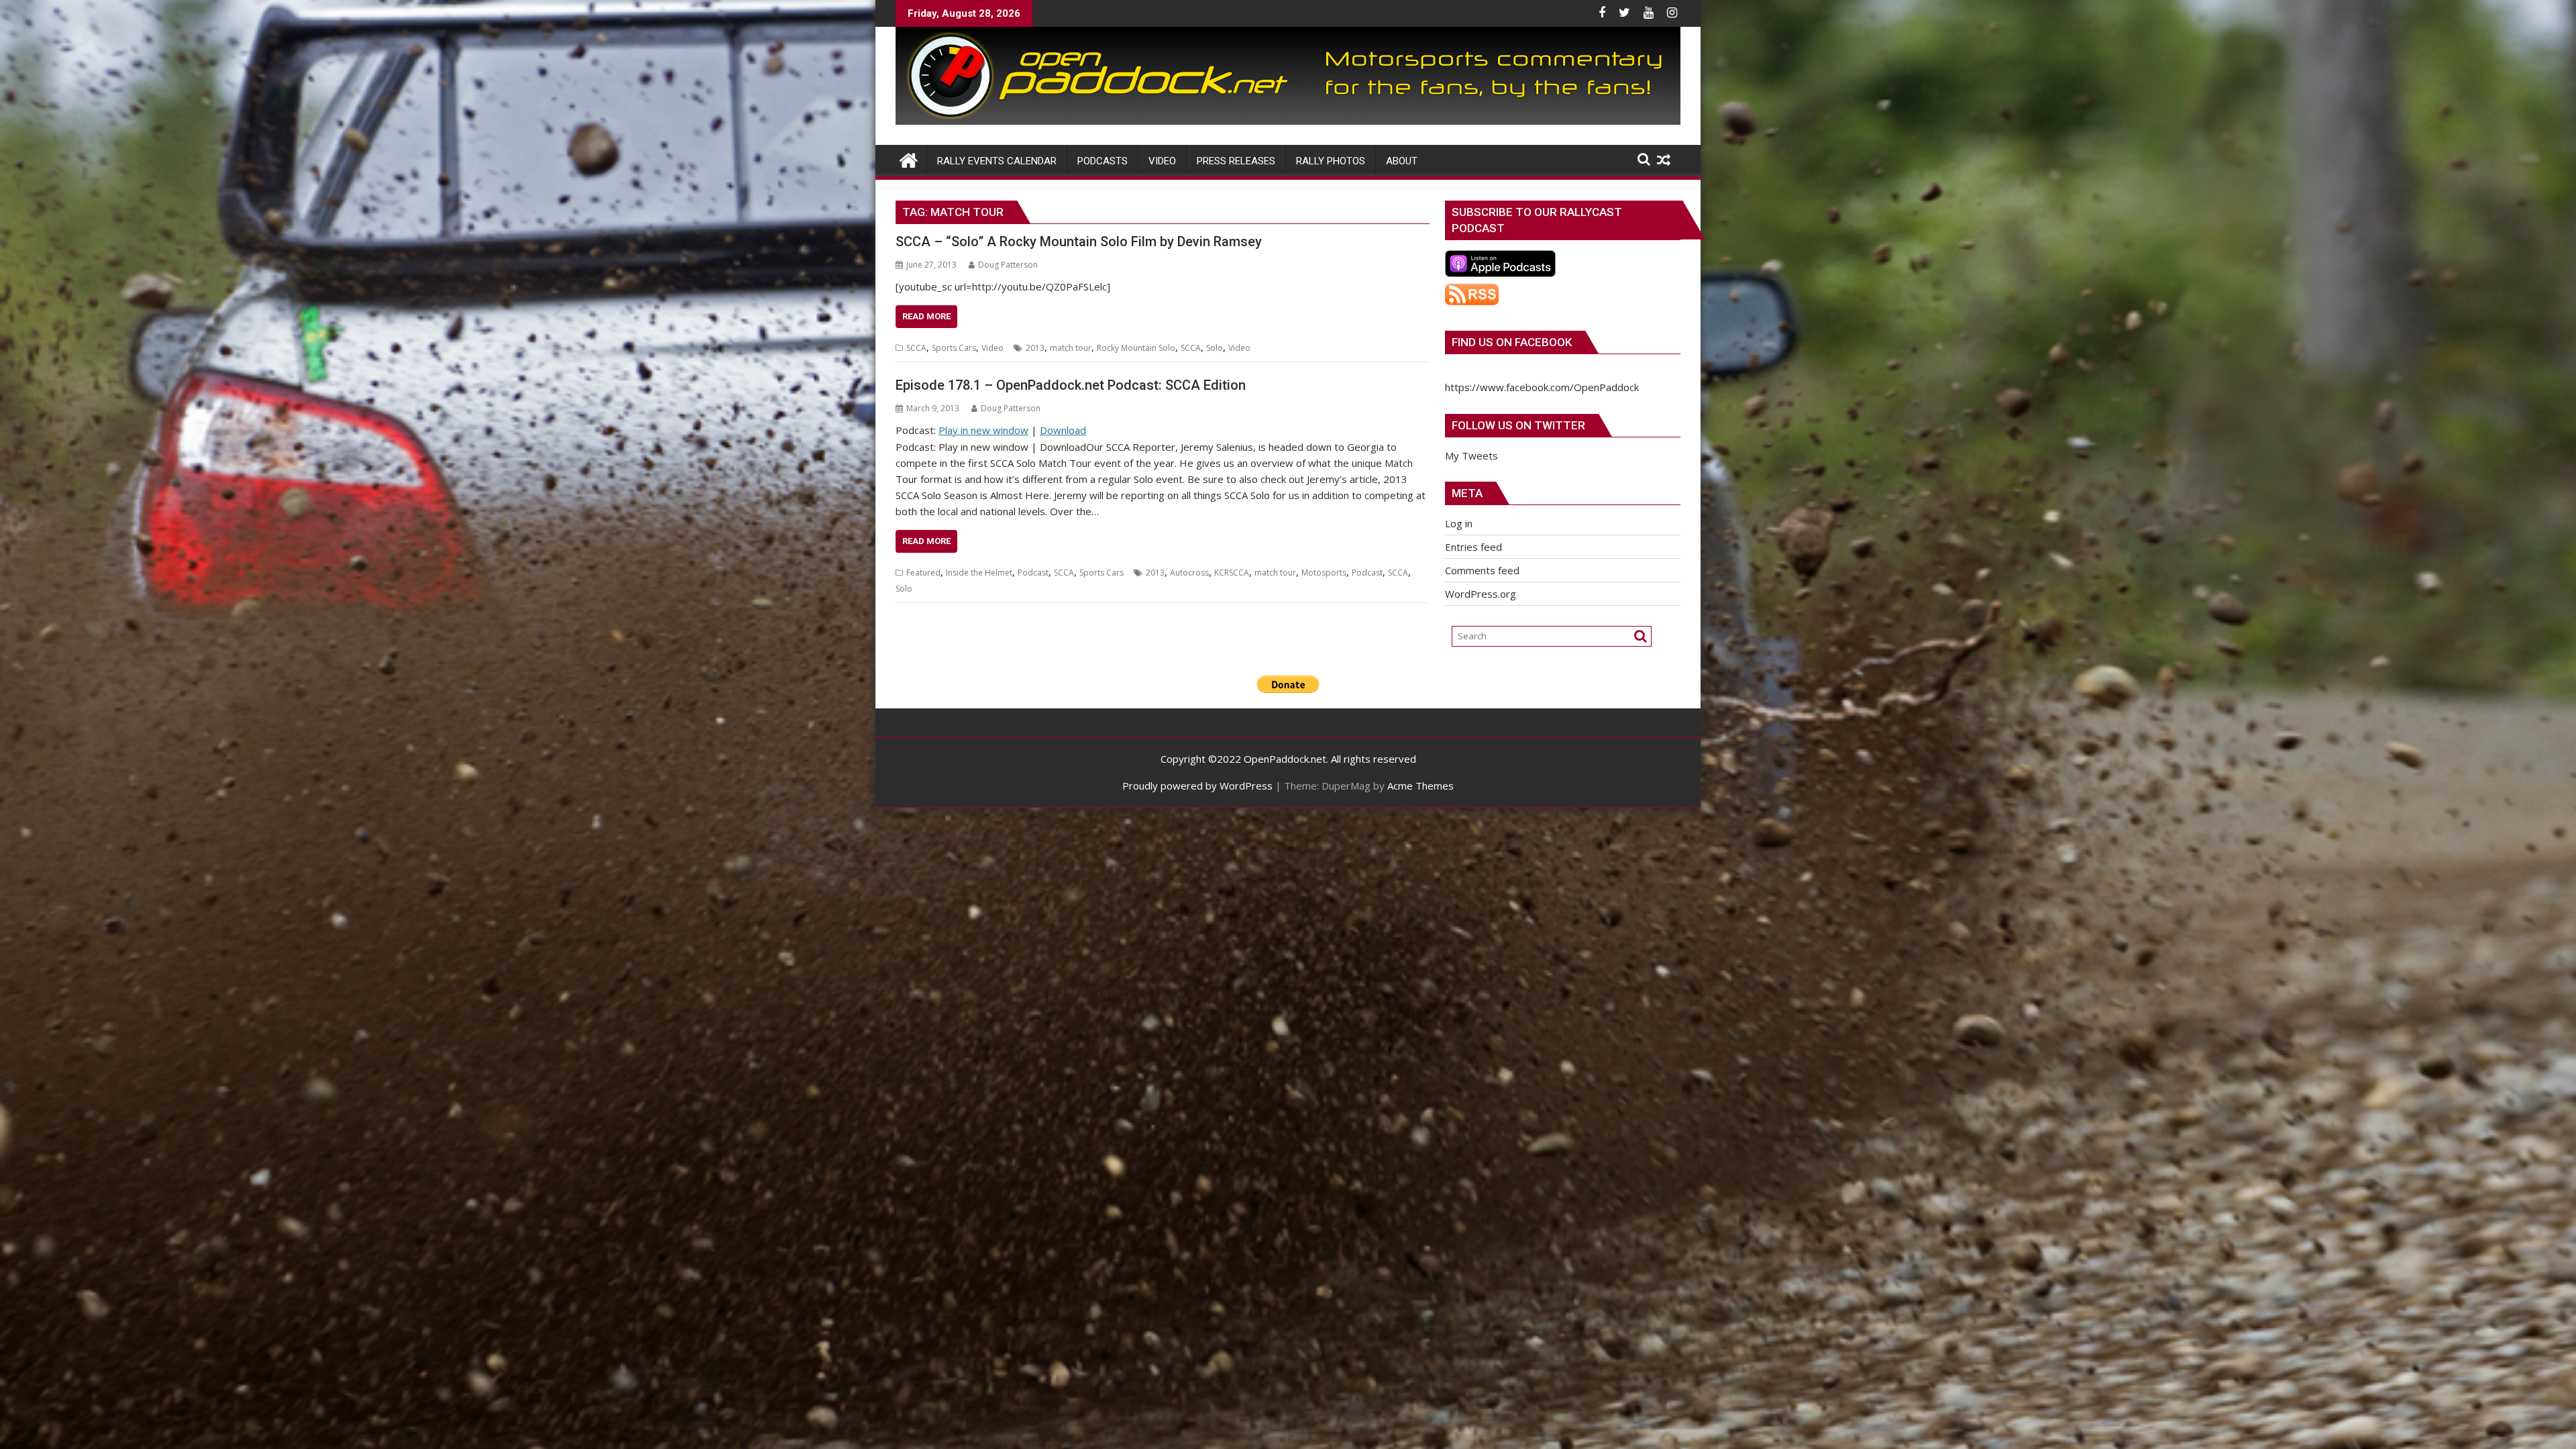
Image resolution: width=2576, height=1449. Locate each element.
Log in (1459, 523)
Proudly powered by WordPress (1197, 786)
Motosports (1324, 573)
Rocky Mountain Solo (1136, 348)
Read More (926, 316)
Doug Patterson (1008, 265)
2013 (1035, 348)
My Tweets (1471, 455)
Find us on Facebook (1512, 342)
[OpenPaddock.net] (1288, 121)
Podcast (1033, 573)
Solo (1215, 348)
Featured (923, 573)
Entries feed (1473, 547)
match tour (1071, 348)
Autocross (1189, 573)
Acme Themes (1420, 786)
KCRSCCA (1232, 573)
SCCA (916, 348)
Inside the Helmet (979, 573)
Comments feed (1482, 570)
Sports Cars (954, 348)
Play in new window (983, 430)
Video (992, 348)
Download (1063, 430)
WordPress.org (1481, 594)
